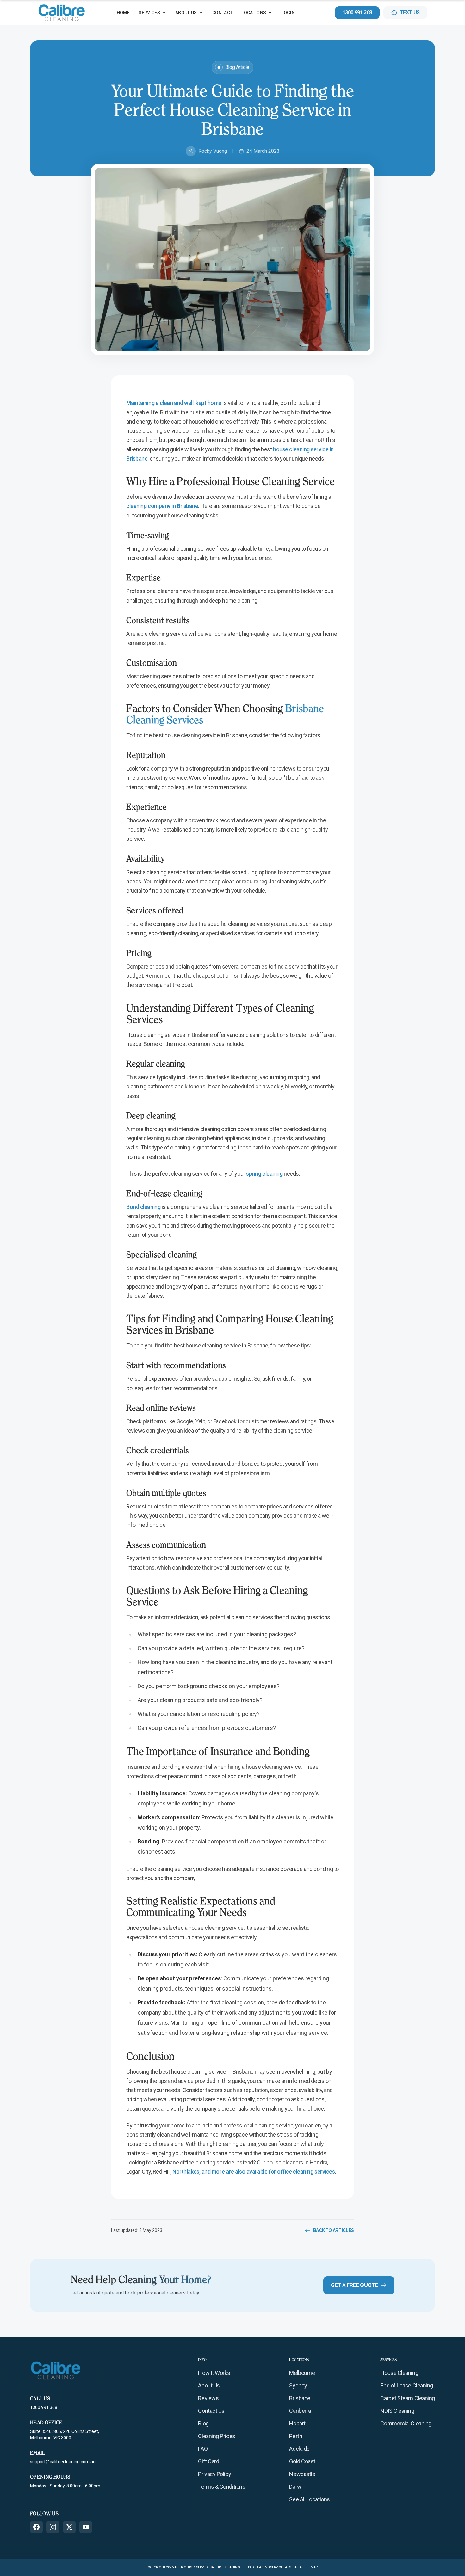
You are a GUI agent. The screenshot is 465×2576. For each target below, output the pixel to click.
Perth (296, 2436)
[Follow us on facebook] (36, 2527)
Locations (254, 13)
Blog (203, 2423)
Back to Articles (334, 2230)
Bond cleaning (143, 1207)
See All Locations (309, 2499)
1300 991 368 (357, 12)
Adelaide (299, 2449)
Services (149, 13)
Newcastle (302, 2474)
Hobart (297, 2423)
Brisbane (300, 2398)
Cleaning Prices (217, 2436)
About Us (186, 13)
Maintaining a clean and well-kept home (174, 403)
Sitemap (311, 2567)
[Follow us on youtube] (86, 2527)
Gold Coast (302, 2461)
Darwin (297, 2487)
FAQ (203, 2449)
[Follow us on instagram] (53, 2527)
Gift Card (208, 2461)
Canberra (300, 2411)
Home (123, 13)
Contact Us (211, 2411)
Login (288, 13)
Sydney (298, 2385)
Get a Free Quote (354, 2285)
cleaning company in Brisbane (162, 506)
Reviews (208, 2398)
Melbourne (302, 2373)
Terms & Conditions (222, 2487)
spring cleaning (264, 1174)
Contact (222, 13)
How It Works (214, 2373)
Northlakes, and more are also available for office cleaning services (254, 2172)
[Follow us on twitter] (69, 2527)
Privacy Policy (214, 2474)
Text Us (410, 12)
